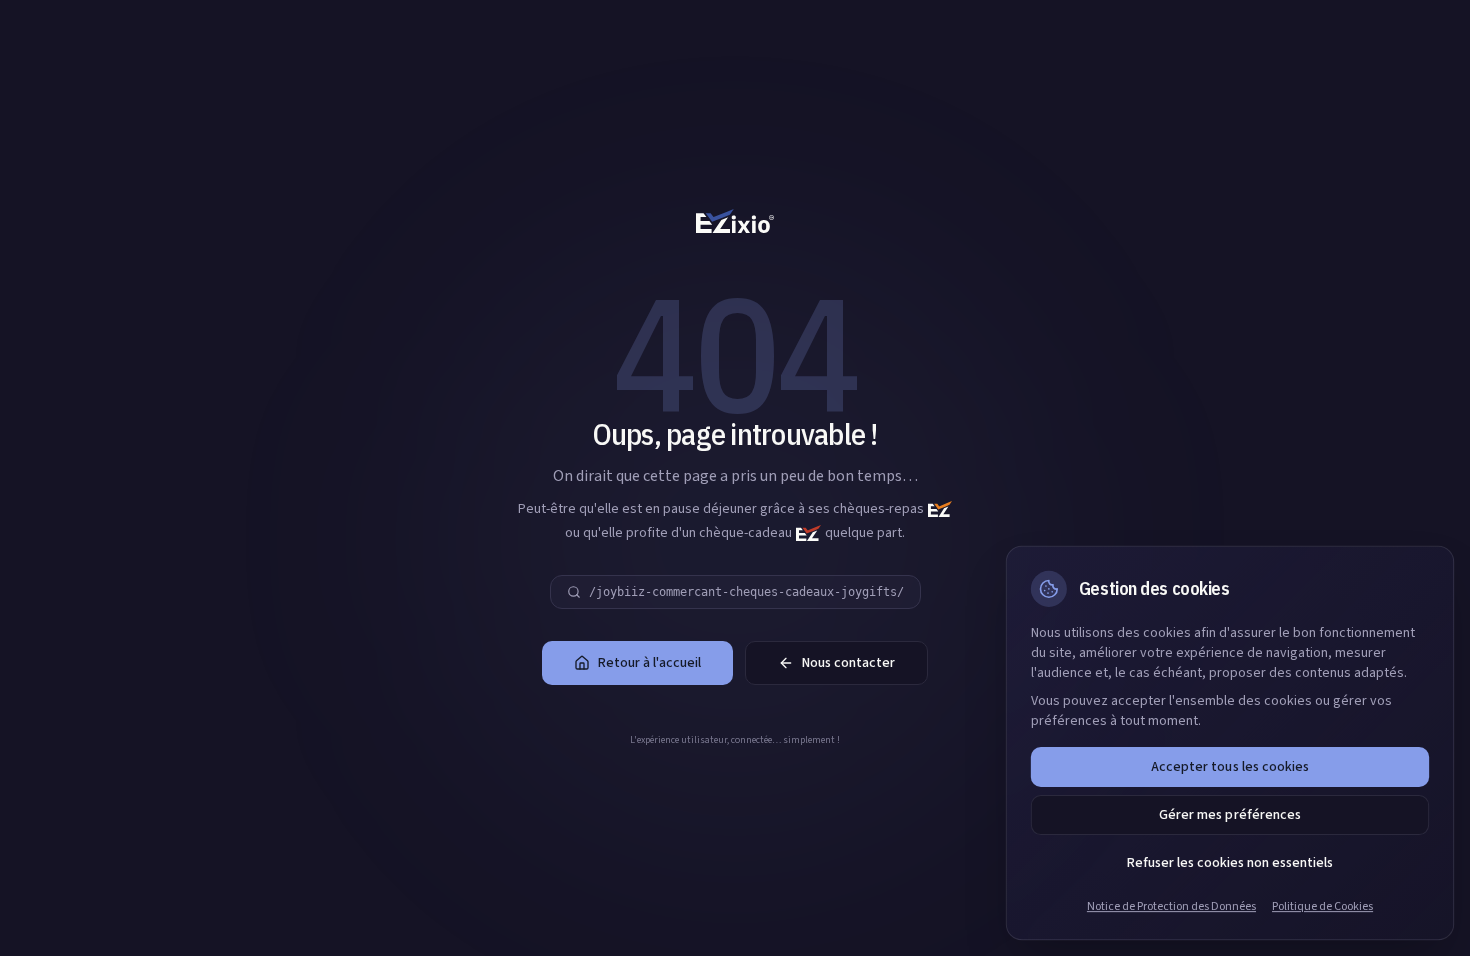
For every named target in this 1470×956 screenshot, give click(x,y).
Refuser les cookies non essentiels (1230, 863)
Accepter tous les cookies (1229, 767)
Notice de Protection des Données (1171, 907)
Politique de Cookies (1322, 907)
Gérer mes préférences (1229, 815)
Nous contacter (848, 663)
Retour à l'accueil (649, 663)
